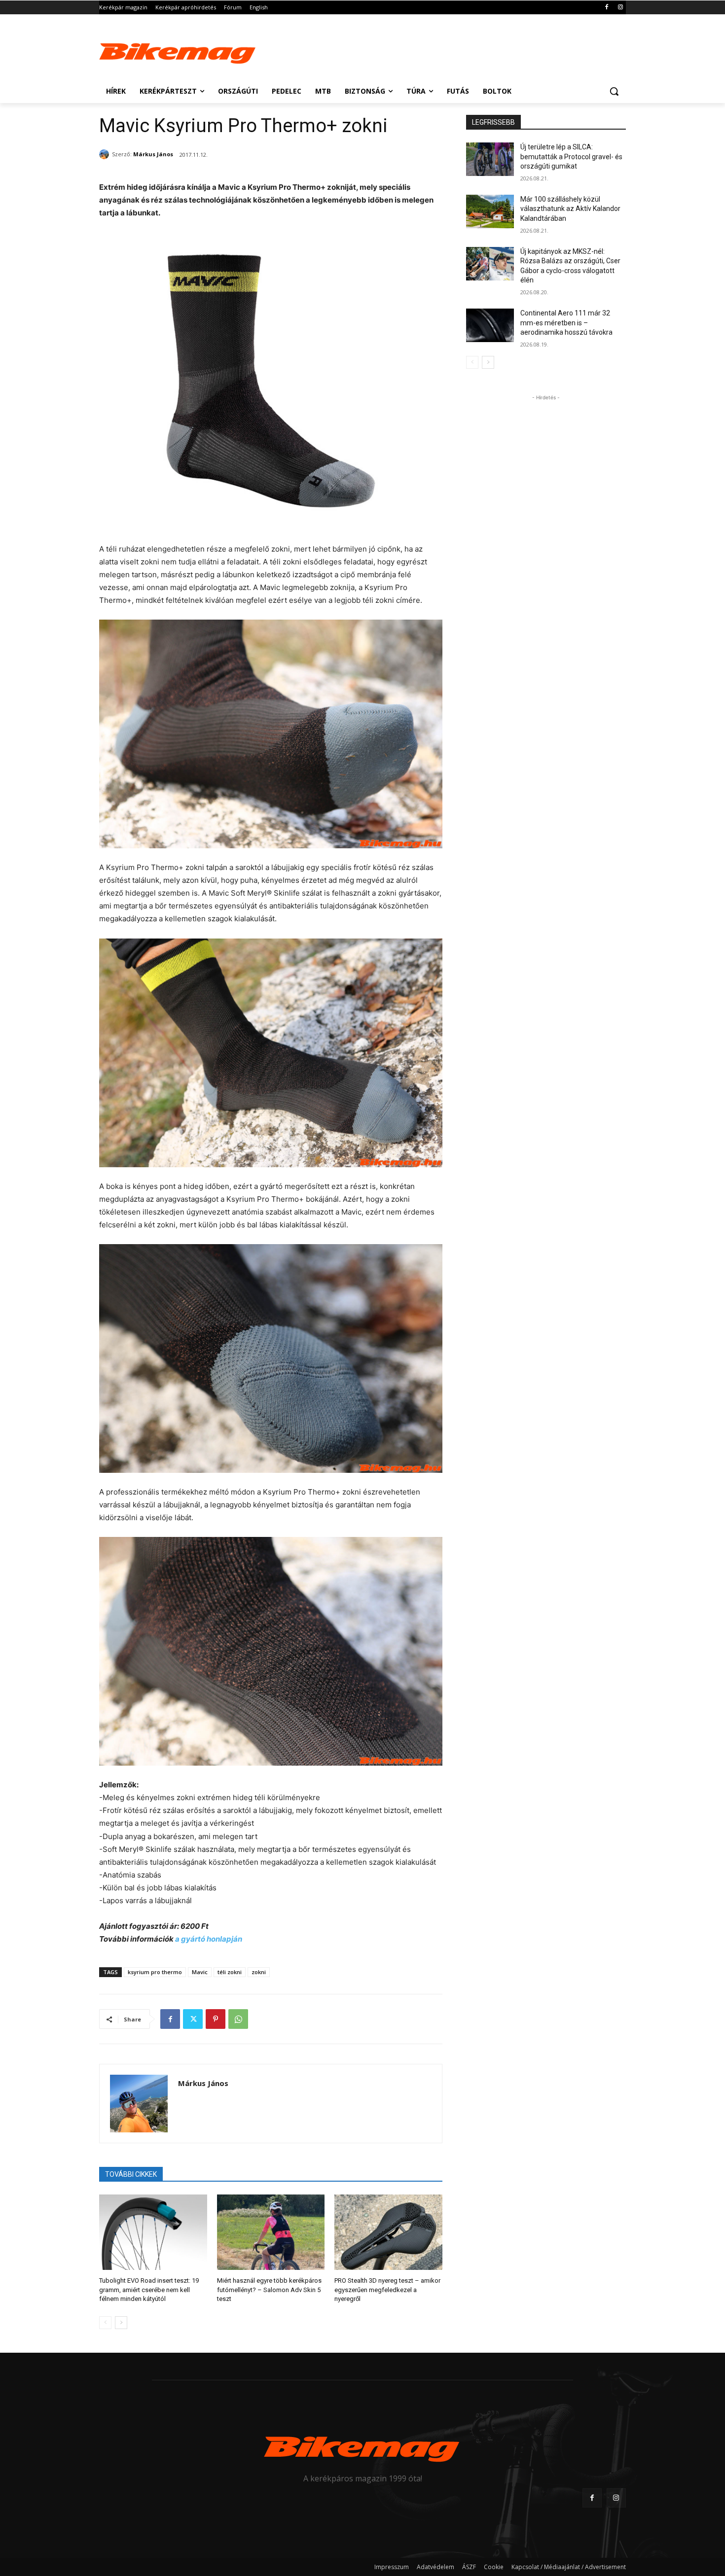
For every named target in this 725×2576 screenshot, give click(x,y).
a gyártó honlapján (209, 1939)
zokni (259, 1972)
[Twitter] (193, 2019)
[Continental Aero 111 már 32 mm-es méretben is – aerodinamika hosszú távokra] (490, 325)
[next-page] (121, 2323)
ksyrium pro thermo (155, 1972)
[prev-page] (105, 2323)
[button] (614, 91)
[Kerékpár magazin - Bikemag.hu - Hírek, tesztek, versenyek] (178, 51)
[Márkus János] (106, 154)
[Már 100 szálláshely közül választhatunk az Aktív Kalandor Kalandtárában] (490, 211)
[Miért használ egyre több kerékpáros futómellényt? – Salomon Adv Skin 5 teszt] (271, 2232)
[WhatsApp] (238, 2019)
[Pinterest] (216, 2019)
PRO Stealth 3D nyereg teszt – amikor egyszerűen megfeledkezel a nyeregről (387, 2289)
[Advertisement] (436, 50)
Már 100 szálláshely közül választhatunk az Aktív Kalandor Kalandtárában (570, 209)
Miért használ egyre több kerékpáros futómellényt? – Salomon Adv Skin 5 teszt (269, 2289)
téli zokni (230, 1972)
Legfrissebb (493, 122)
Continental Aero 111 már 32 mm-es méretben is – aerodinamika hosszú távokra (566, 323)
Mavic (200, 1972)
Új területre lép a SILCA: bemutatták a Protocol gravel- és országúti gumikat (571, 157)
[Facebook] (606, 8)
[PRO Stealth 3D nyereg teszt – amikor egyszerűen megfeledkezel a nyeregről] (388, 2232)
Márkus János (153, 154)
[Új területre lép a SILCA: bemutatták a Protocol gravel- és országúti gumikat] (490, 159)
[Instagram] (620, 8)
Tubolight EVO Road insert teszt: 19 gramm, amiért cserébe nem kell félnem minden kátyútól (149, 2289)
